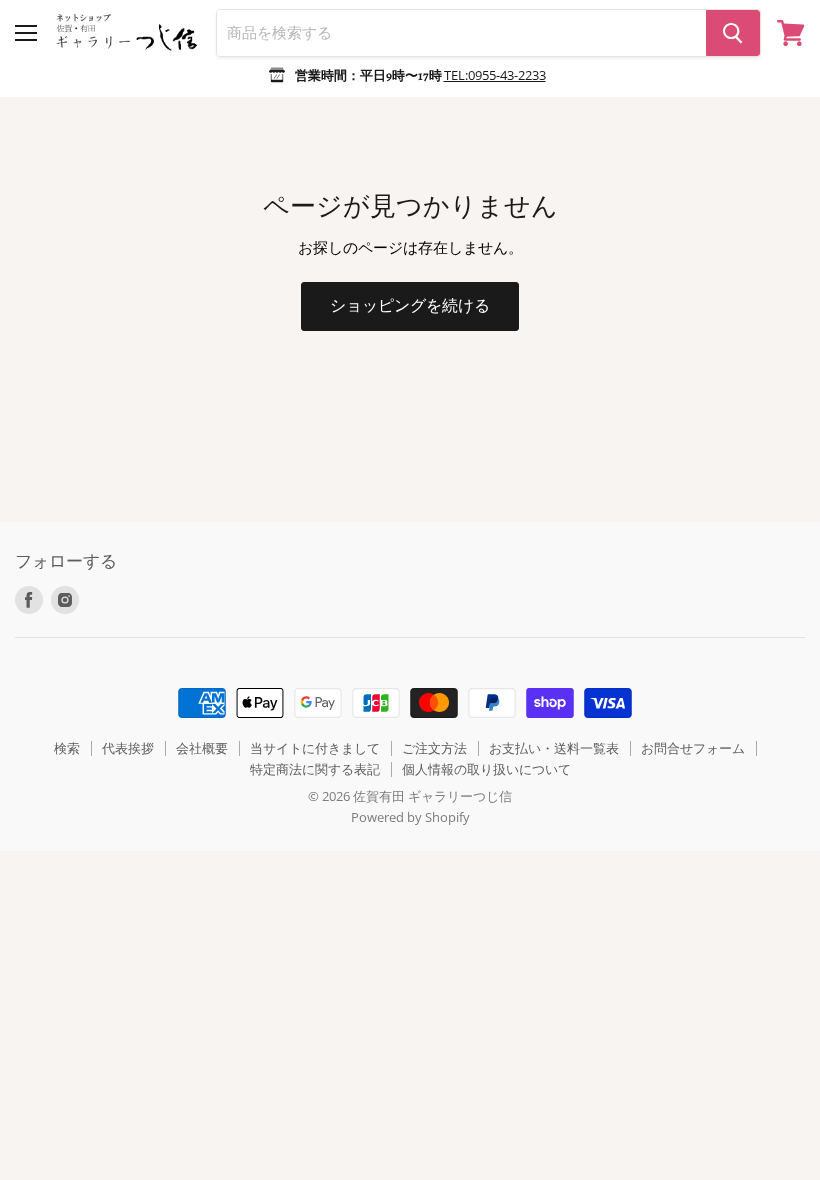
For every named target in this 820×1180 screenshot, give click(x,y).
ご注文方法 (434, 748)
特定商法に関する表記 (315, 769)
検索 (67, 748)
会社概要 (202, 748)
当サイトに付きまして (315, 748)
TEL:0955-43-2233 (495, 75)
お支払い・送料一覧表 (554, 748)
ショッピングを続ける (410, 305)
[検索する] (733, 33)
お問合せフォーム (693, 748)
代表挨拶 (128, 748)
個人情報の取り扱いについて (486, 769)
